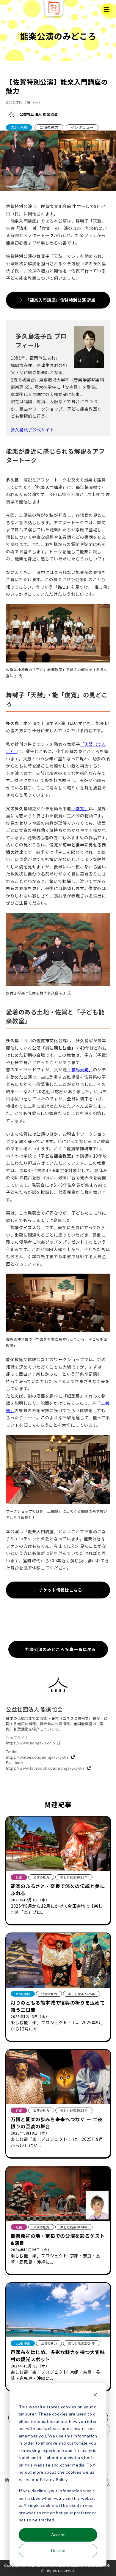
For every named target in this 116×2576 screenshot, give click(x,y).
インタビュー (82, 127)
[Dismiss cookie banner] (95, 2395)
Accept (58, 2535)
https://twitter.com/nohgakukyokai (38, 1757)
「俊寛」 (80, 808)
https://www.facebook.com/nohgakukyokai (46, 1768)
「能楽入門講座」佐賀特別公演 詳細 (61, 300)
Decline (58, 2550)
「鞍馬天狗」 (80, 1070)
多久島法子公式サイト (32, 430)
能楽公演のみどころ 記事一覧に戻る (61, 1649)
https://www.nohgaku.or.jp (31, 1743)
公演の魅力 (49, 127)
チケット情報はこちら (61, 1590)
